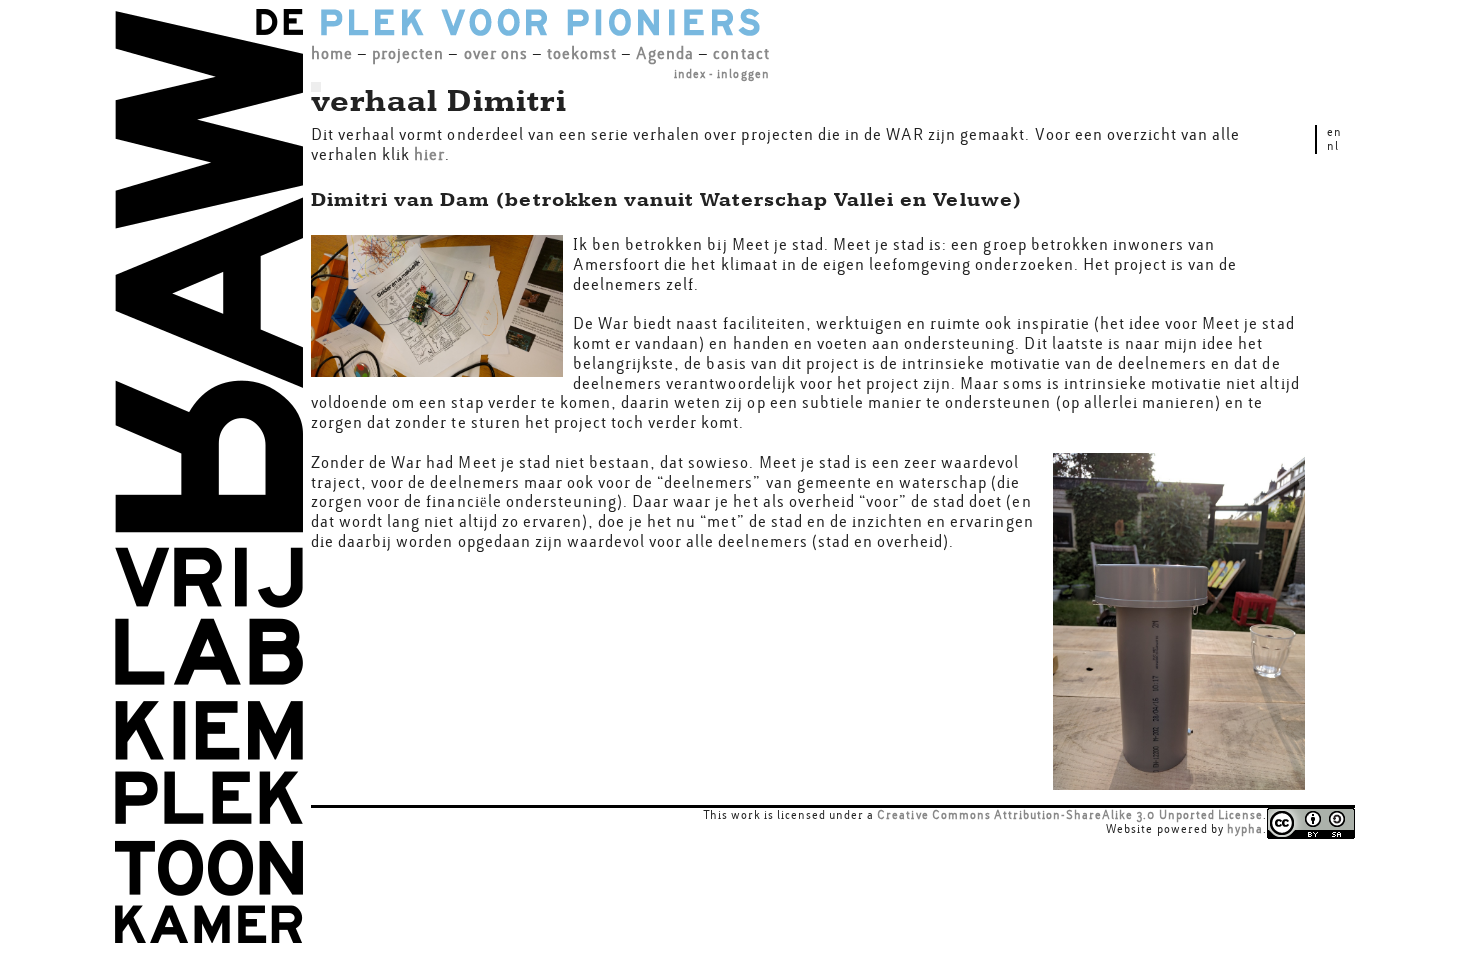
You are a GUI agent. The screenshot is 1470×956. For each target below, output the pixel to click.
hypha (1245, 829)
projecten (408, 53)
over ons (496, 53)
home (332, 53)
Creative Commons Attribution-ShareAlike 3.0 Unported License (1070, 815)
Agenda (665, 53)
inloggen (743, 74)
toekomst (582, 53)
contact (741, 53)
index (690, 74)
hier (429, 154)
